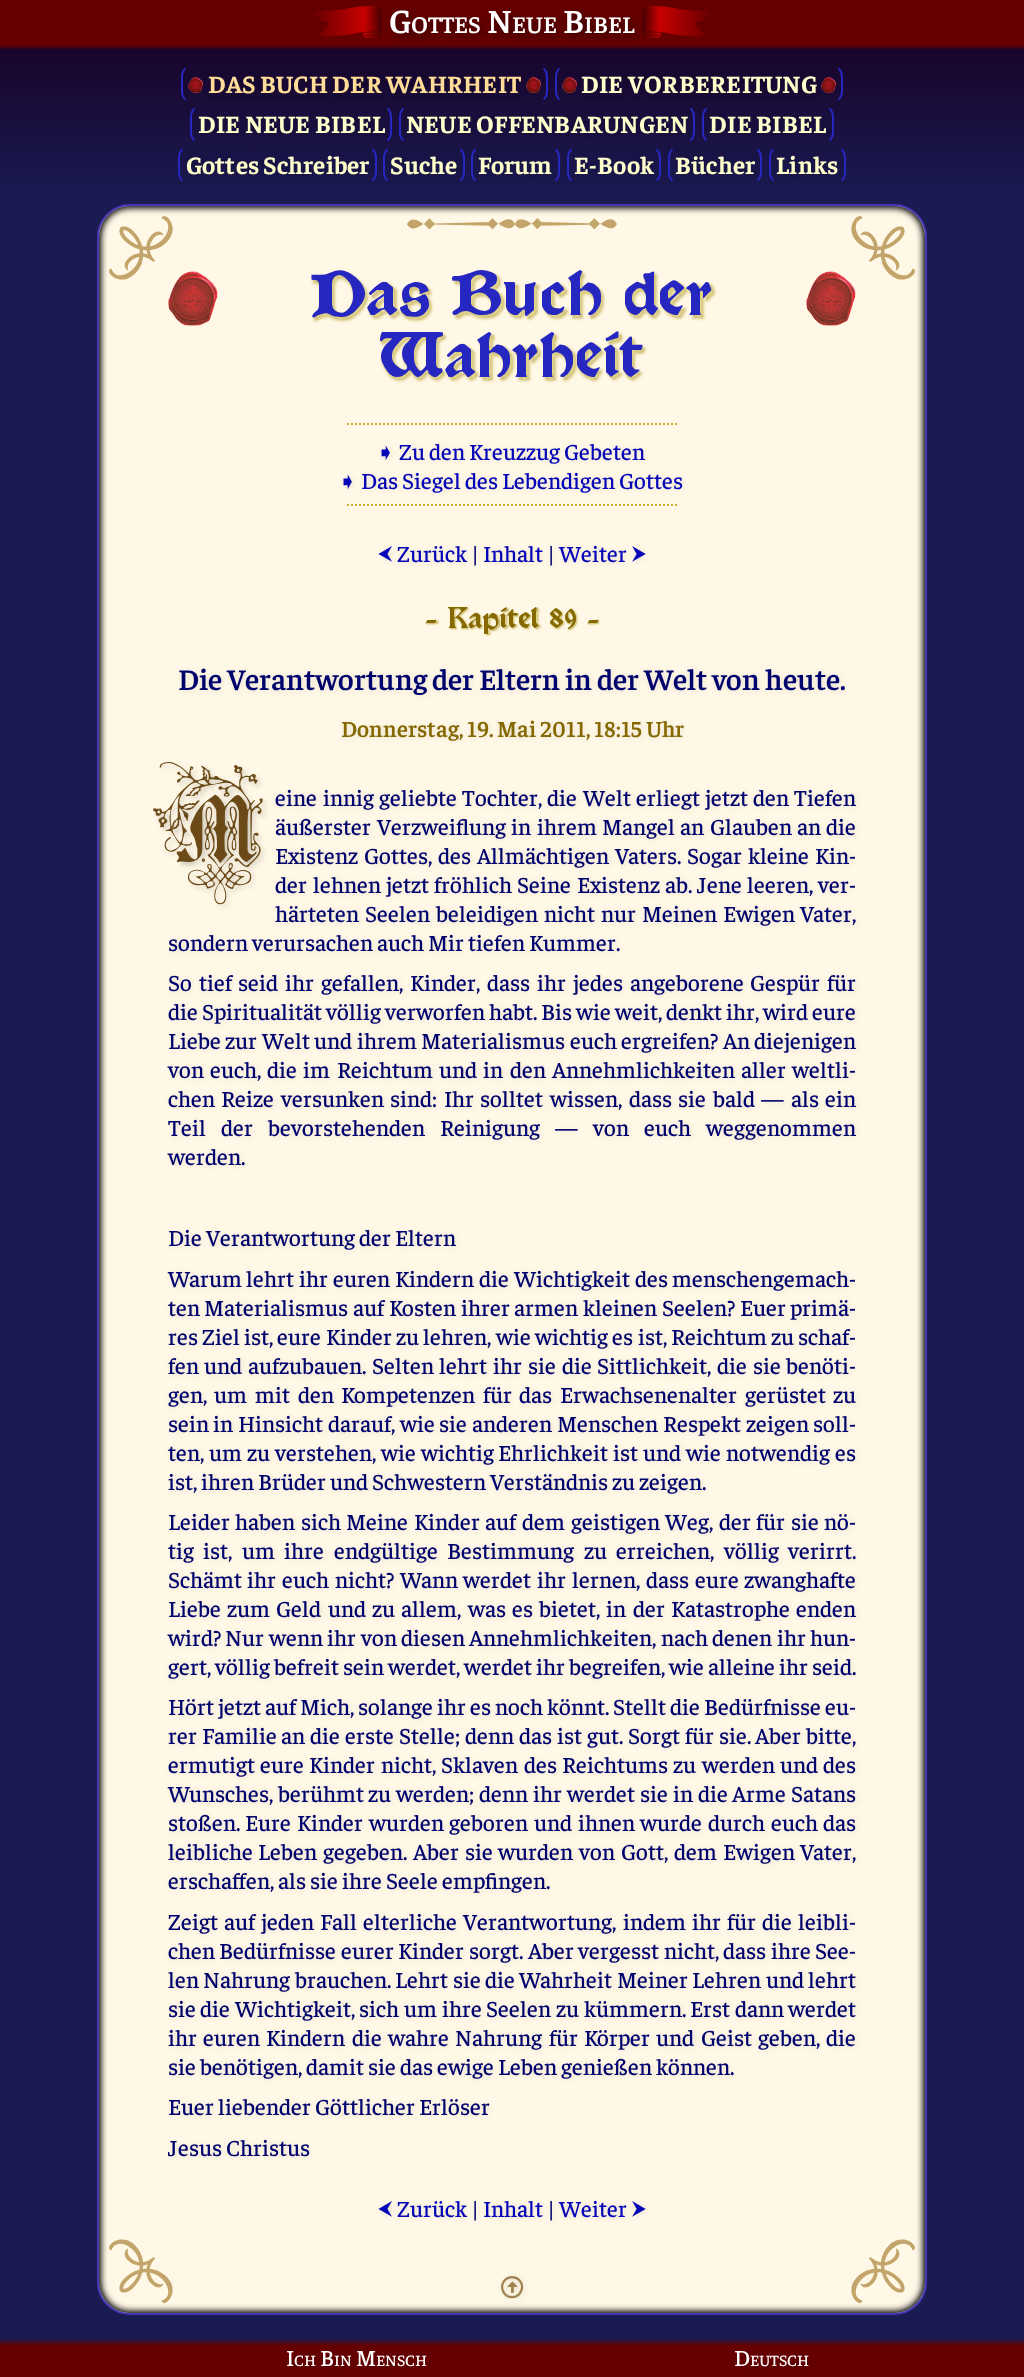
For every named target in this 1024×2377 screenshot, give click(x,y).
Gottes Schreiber (278, 163)
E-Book (614, 163)
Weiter (603, 552)
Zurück (422, 552)
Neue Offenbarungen (547, 122)
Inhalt (513, 552)
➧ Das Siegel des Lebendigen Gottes (512, 479)
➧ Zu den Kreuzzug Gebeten (512, 450)
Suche (423, 163)
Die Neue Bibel (292, 122)
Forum (515, 163)
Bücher (715, 163)
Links (807, 163)
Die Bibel (767, 122)
